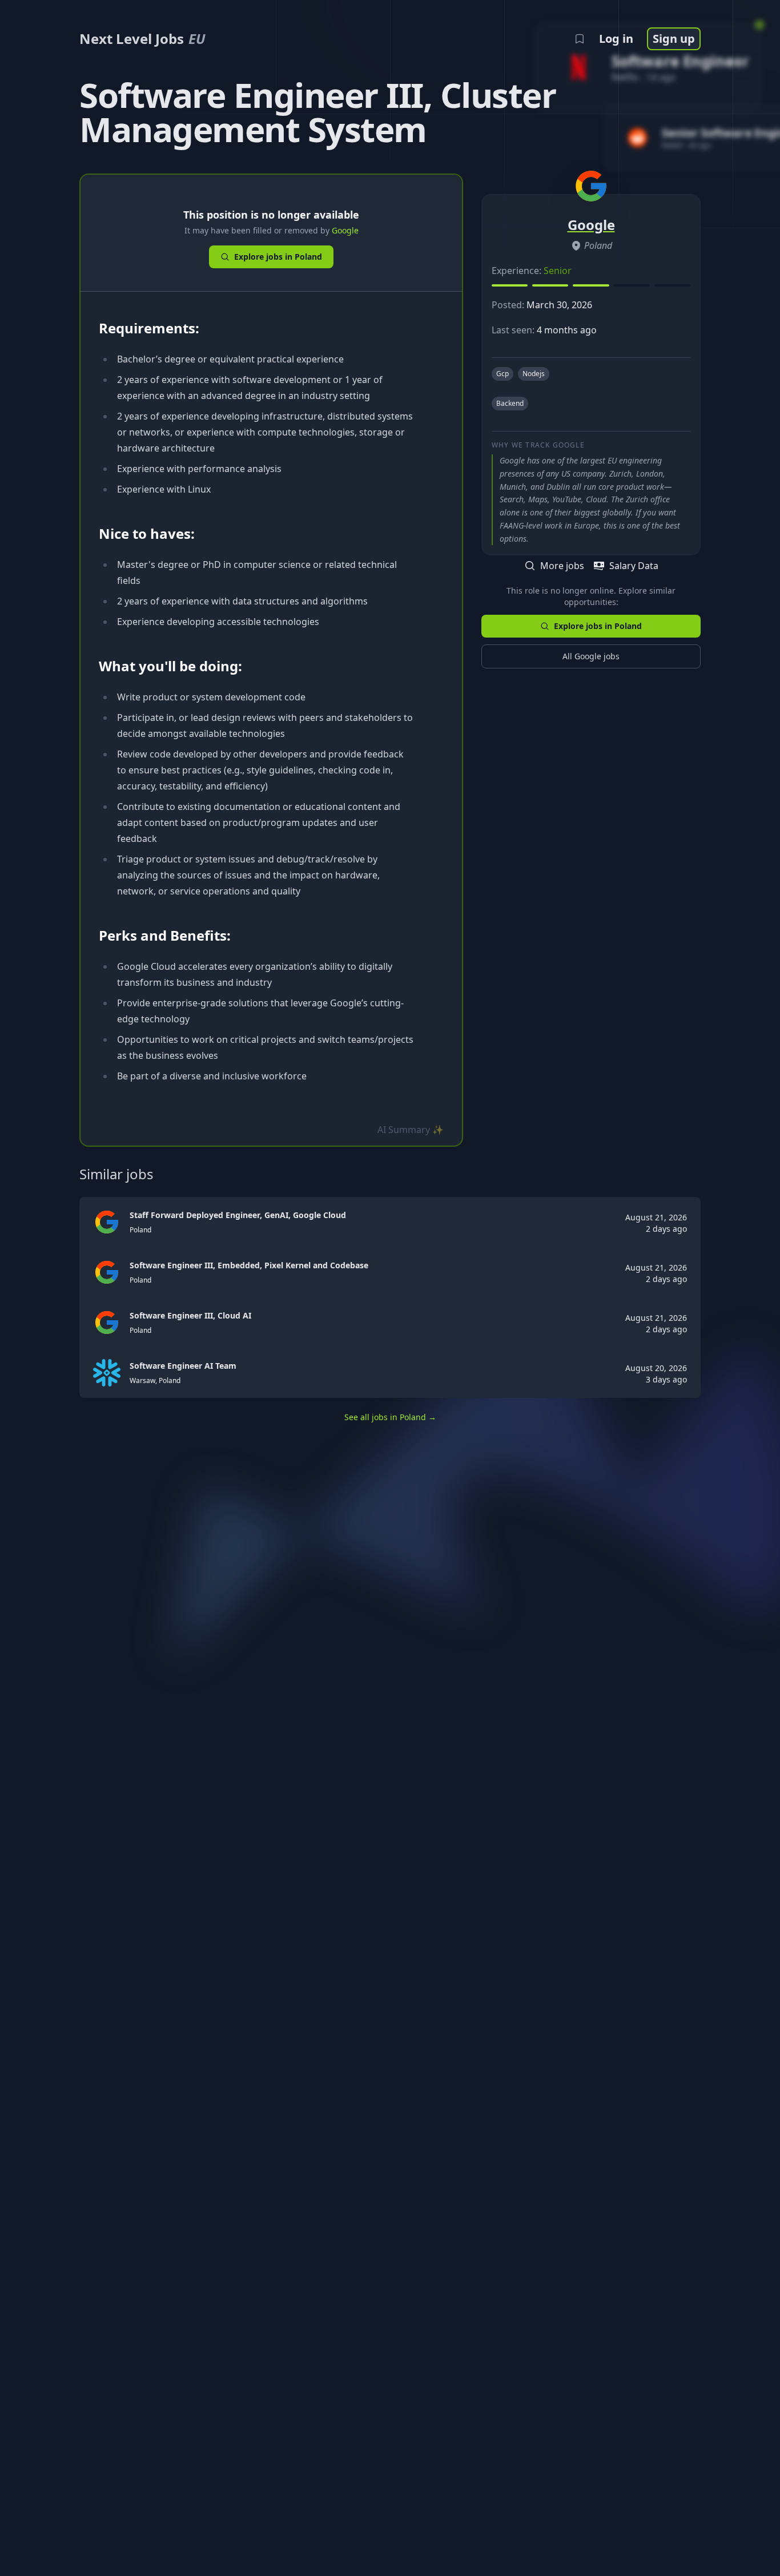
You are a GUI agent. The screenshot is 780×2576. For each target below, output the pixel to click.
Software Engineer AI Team (183, 1366)
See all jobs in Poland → (390, 1417)
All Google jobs (591, 656)
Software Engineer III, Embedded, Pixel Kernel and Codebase (249, 1265)
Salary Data (634, 566)
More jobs (562, 566)
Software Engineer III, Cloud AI (190, 1315)
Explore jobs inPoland (278, 257)
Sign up (674, 39)
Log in (616, 39)
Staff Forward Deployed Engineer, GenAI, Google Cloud (238, 1215)
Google (345, 230)
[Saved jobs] (580, 39)
